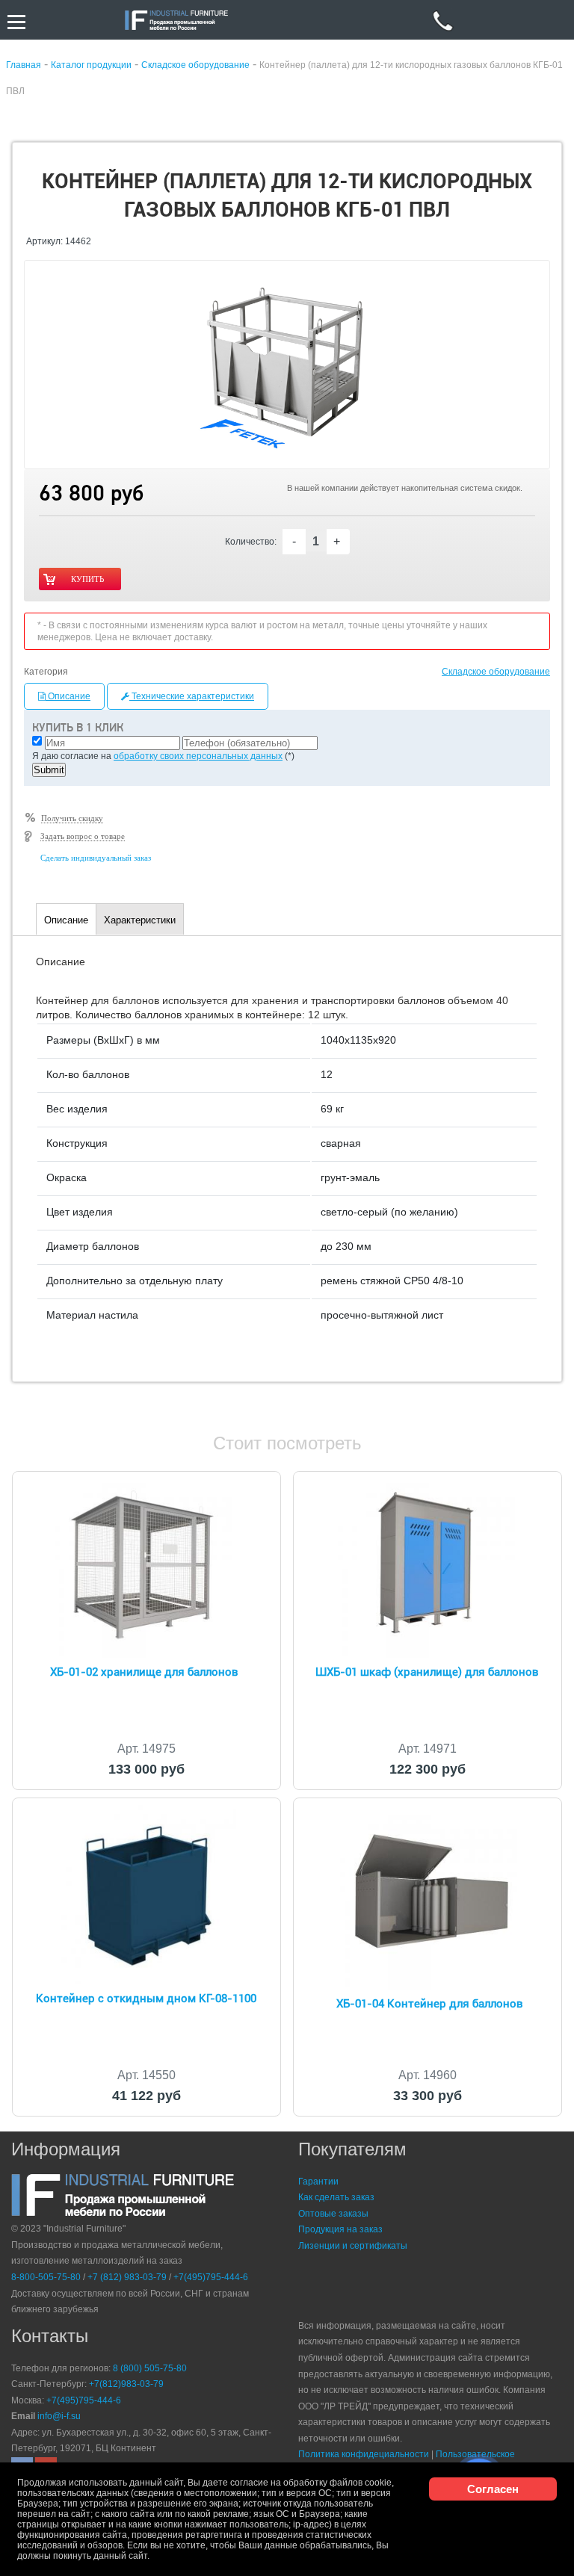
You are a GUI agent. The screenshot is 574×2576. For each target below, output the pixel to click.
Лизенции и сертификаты (353, 2246)
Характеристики (140, 920)
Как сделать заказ (336, 2197)
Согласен (493, 2489)
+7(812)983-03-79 (126, 2384)
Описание (68, 696)
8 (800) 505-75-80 (150, 2368)
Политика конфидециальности (364, 2454)
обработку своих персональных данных (198, 756)
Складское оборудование (496, 672)
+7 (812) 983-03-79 (127, 2277)
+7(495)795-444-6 (211, 2277)
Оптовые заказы (333, 2214)
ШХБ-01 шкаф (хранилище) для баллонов (427, 1672)
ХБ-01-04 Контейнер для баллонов (430, 2004)
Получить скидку (72, 818)
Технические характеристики (192, 696)
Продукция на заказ (340, 2229)
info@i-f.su (59, 2416)
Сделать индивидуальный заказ (96, 858)
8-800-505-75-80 (46, 2277)
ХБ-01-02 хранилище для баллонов (144, 1672)
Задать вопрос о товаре (83, 836)
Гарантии (318, 2182)
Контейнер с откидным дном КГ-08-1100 (146, 1998)
